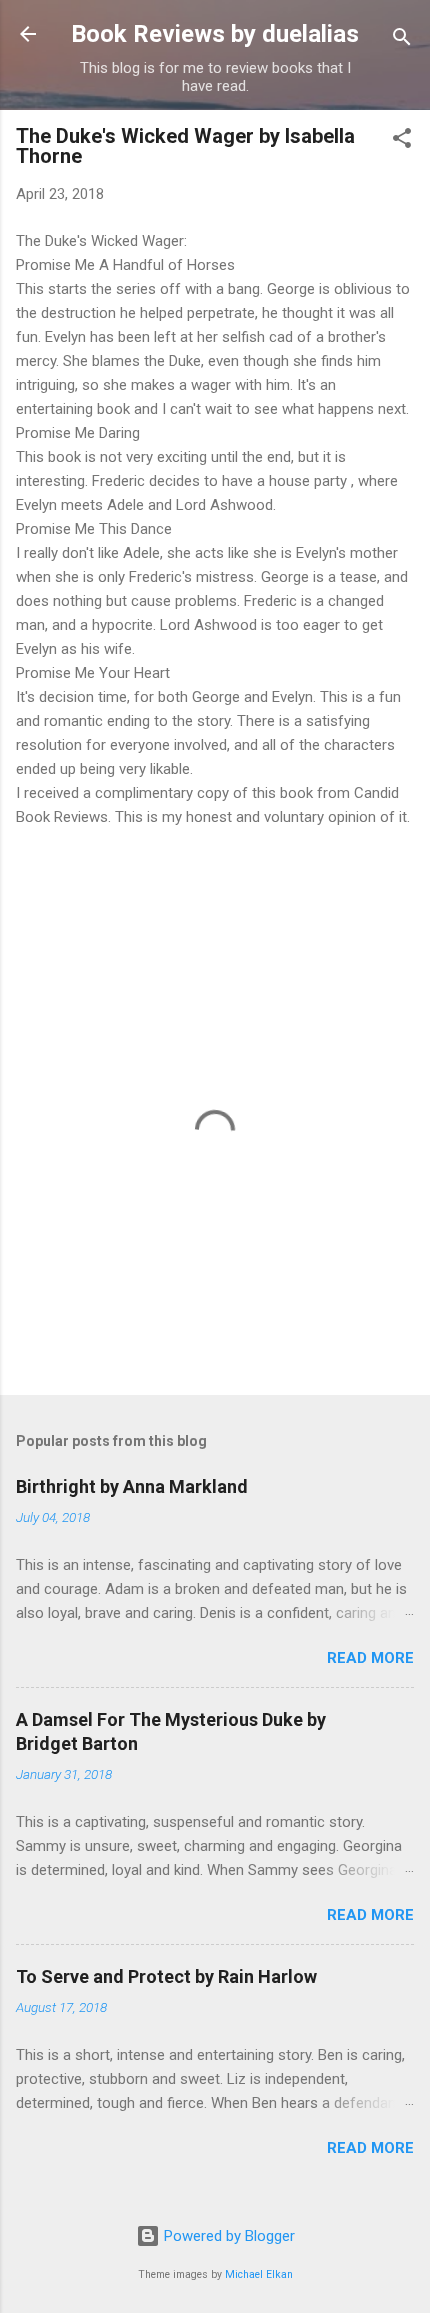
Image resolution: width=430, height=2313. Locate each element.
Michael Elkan (259, 2274)
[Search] (402, 40)
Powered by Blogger (227, 2236)
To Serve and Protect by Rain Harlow (166, 1976)
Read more (370, 1658)
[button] (402, 141)
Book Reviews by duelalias (215, 34)
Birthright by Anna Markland (132, 1486)
